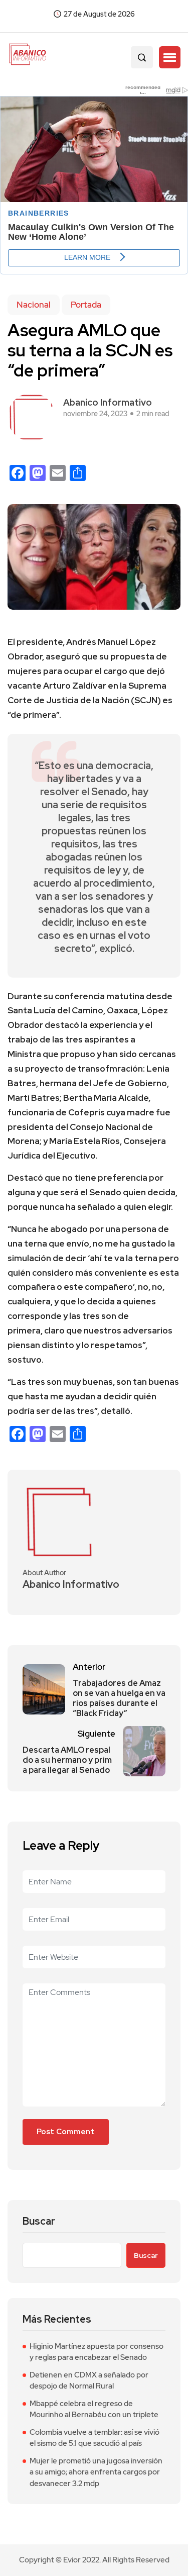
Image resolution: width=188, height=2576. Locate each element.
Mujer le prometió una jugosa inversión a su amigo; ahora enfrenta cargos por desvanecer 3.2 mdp (96, 2472)
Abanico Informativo (108, 402)
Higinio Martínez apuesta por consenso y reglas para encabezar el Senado (97, 2352)
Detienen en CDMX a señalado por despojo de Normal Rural (89, 2381)
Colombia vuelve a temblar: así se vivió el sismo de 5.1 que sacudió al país (95, 2438)
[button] (170, 57)
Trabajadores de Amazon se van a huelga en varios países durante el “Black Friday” (119, 1698)
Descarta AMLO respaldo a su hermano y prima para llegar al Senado (67, 1760)
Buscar (39, 2221)
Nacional (34, 305)
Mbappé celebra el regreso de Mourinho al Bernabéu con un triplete (94, 2409)
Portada (86, 305)
